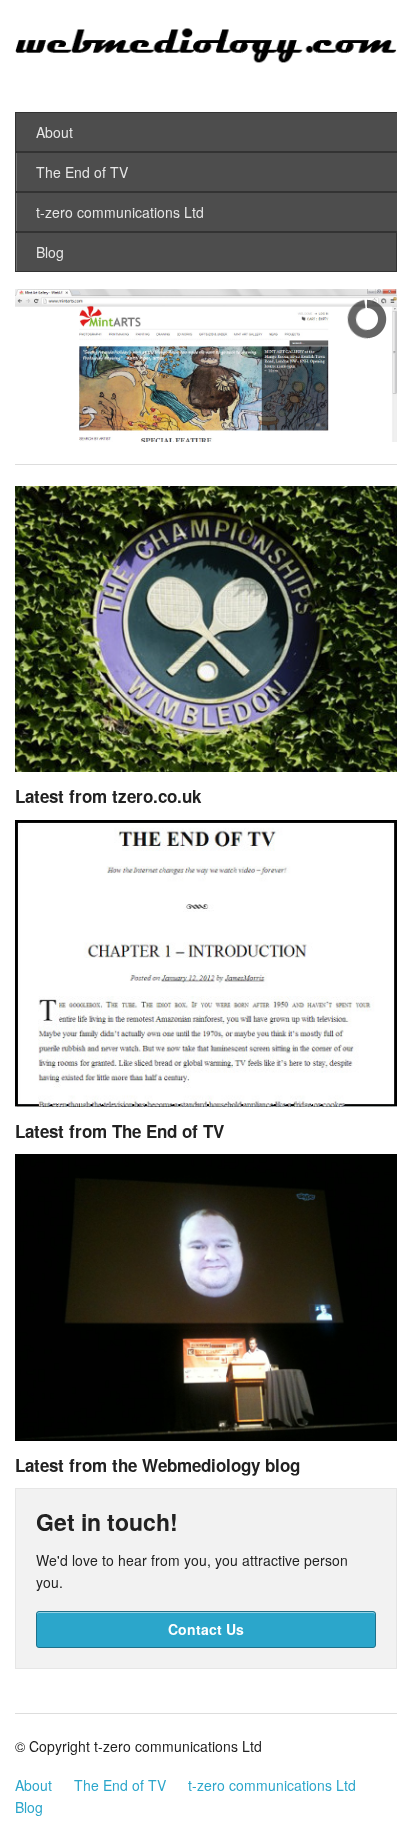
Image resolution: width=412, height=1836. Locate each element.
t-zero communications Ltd (120, 212)
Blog (50, 252)
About (54, 132)
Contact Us (206, 1629)
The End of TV (82, 172)
